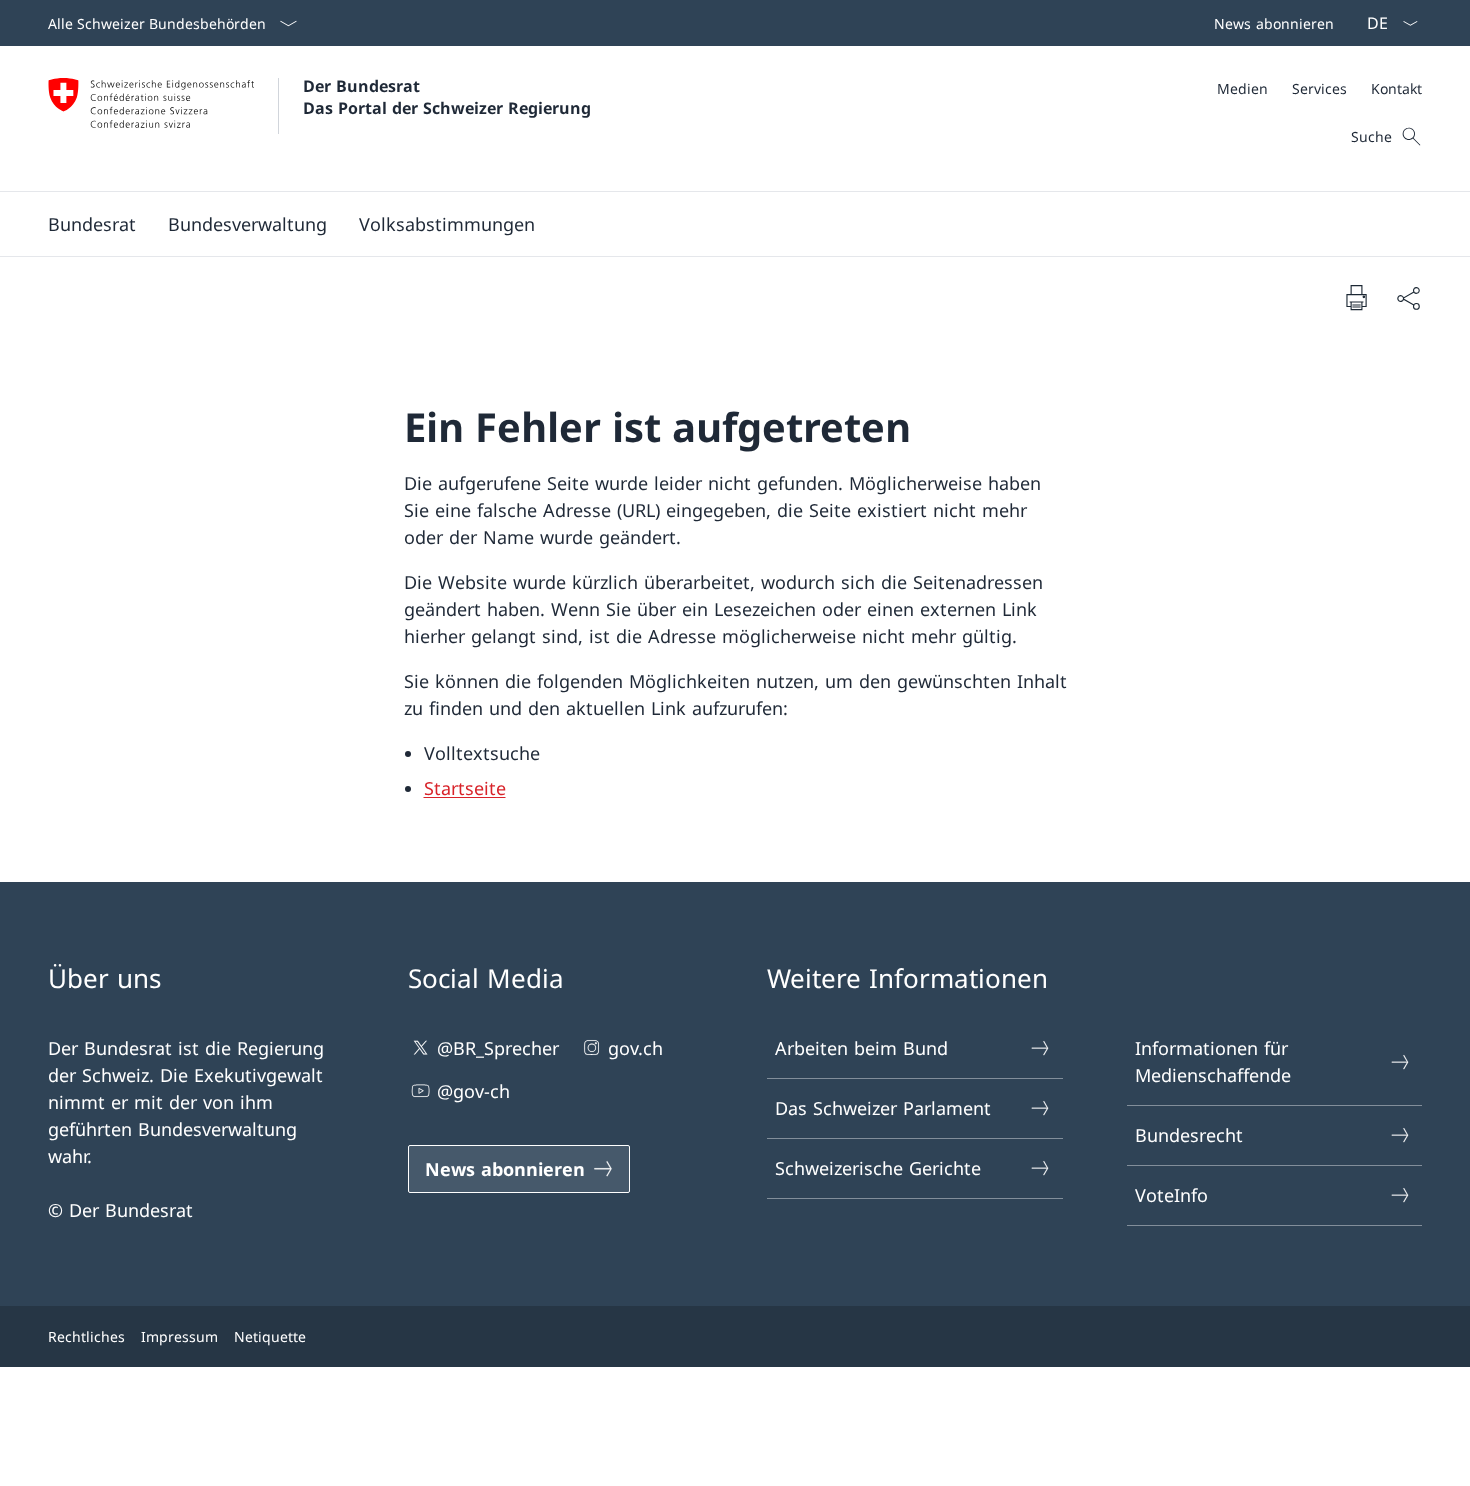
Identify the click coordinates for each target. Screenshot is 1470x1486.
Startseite (465, 788)
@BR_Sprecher (498, 1048)
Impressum (179, 1336)
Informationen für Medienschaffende (1213, 1061)
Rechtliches (86, 1336)
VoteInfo (1171, 1195)
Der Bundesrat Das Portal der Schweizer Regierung (447, 97)
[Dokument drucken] (1356, 297)
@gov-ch (473, 1091)
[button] (92, 224)
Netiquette (270, 1336)
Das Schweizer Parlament (883, 1108)
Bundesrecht (1189, 1135)
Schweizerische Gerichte (878, 1168)
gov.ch (635, 1048)
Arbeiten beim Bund (861, 1048)
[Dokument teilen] (1408, 297)
